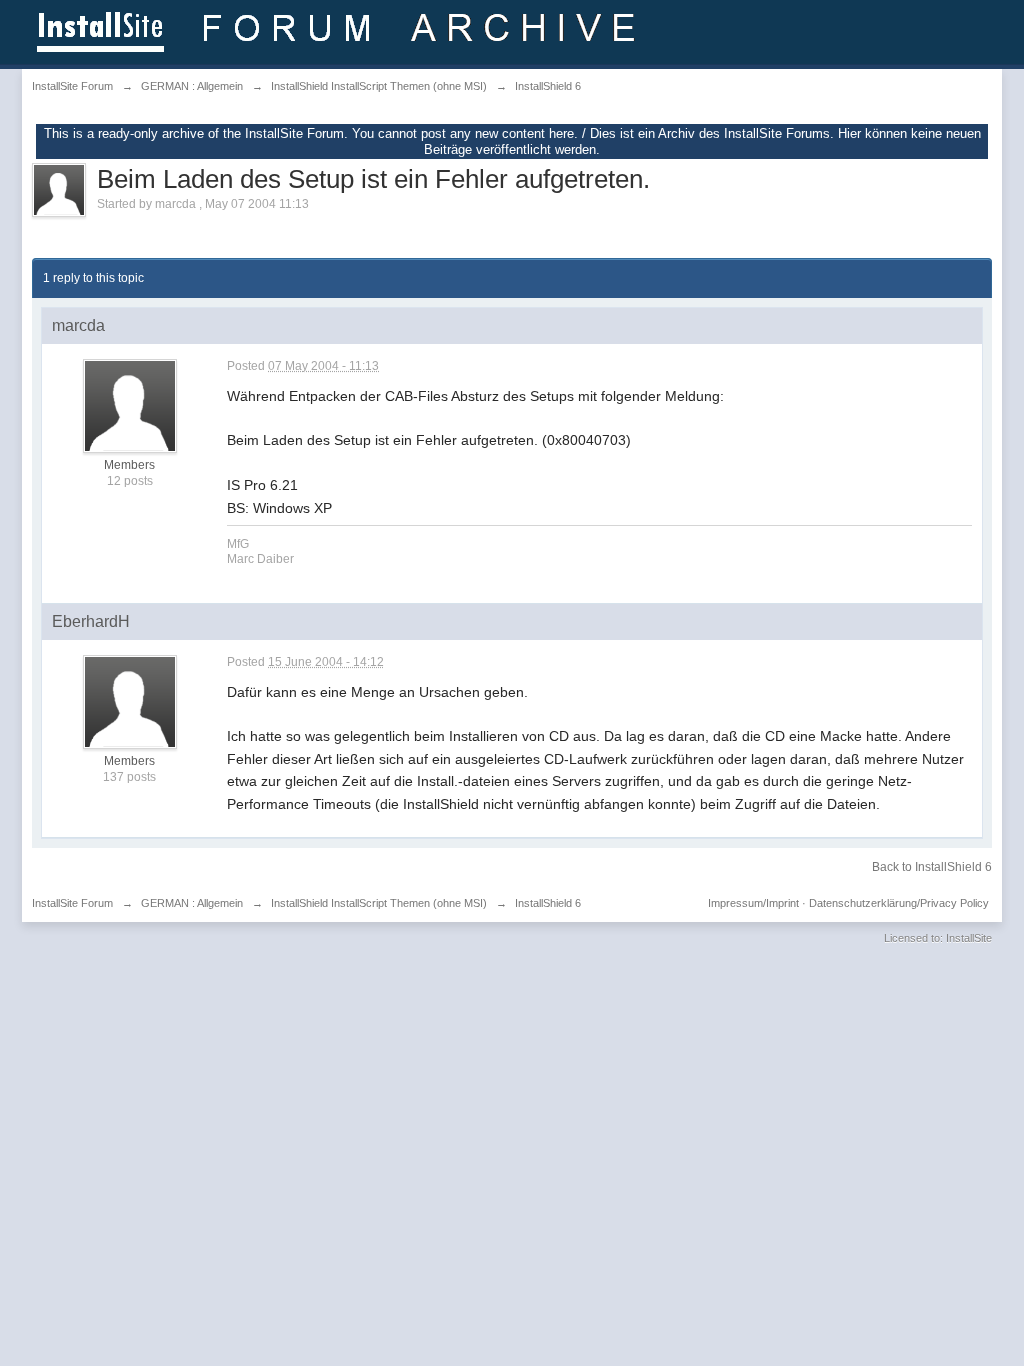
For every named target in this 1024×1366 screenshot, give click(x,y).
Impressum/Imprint (753, 903)
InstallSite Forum (72, 903)
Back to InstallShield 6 (932, 867)
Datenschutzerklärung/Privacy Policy (899, 903)
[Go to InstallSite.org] (339, 30)
